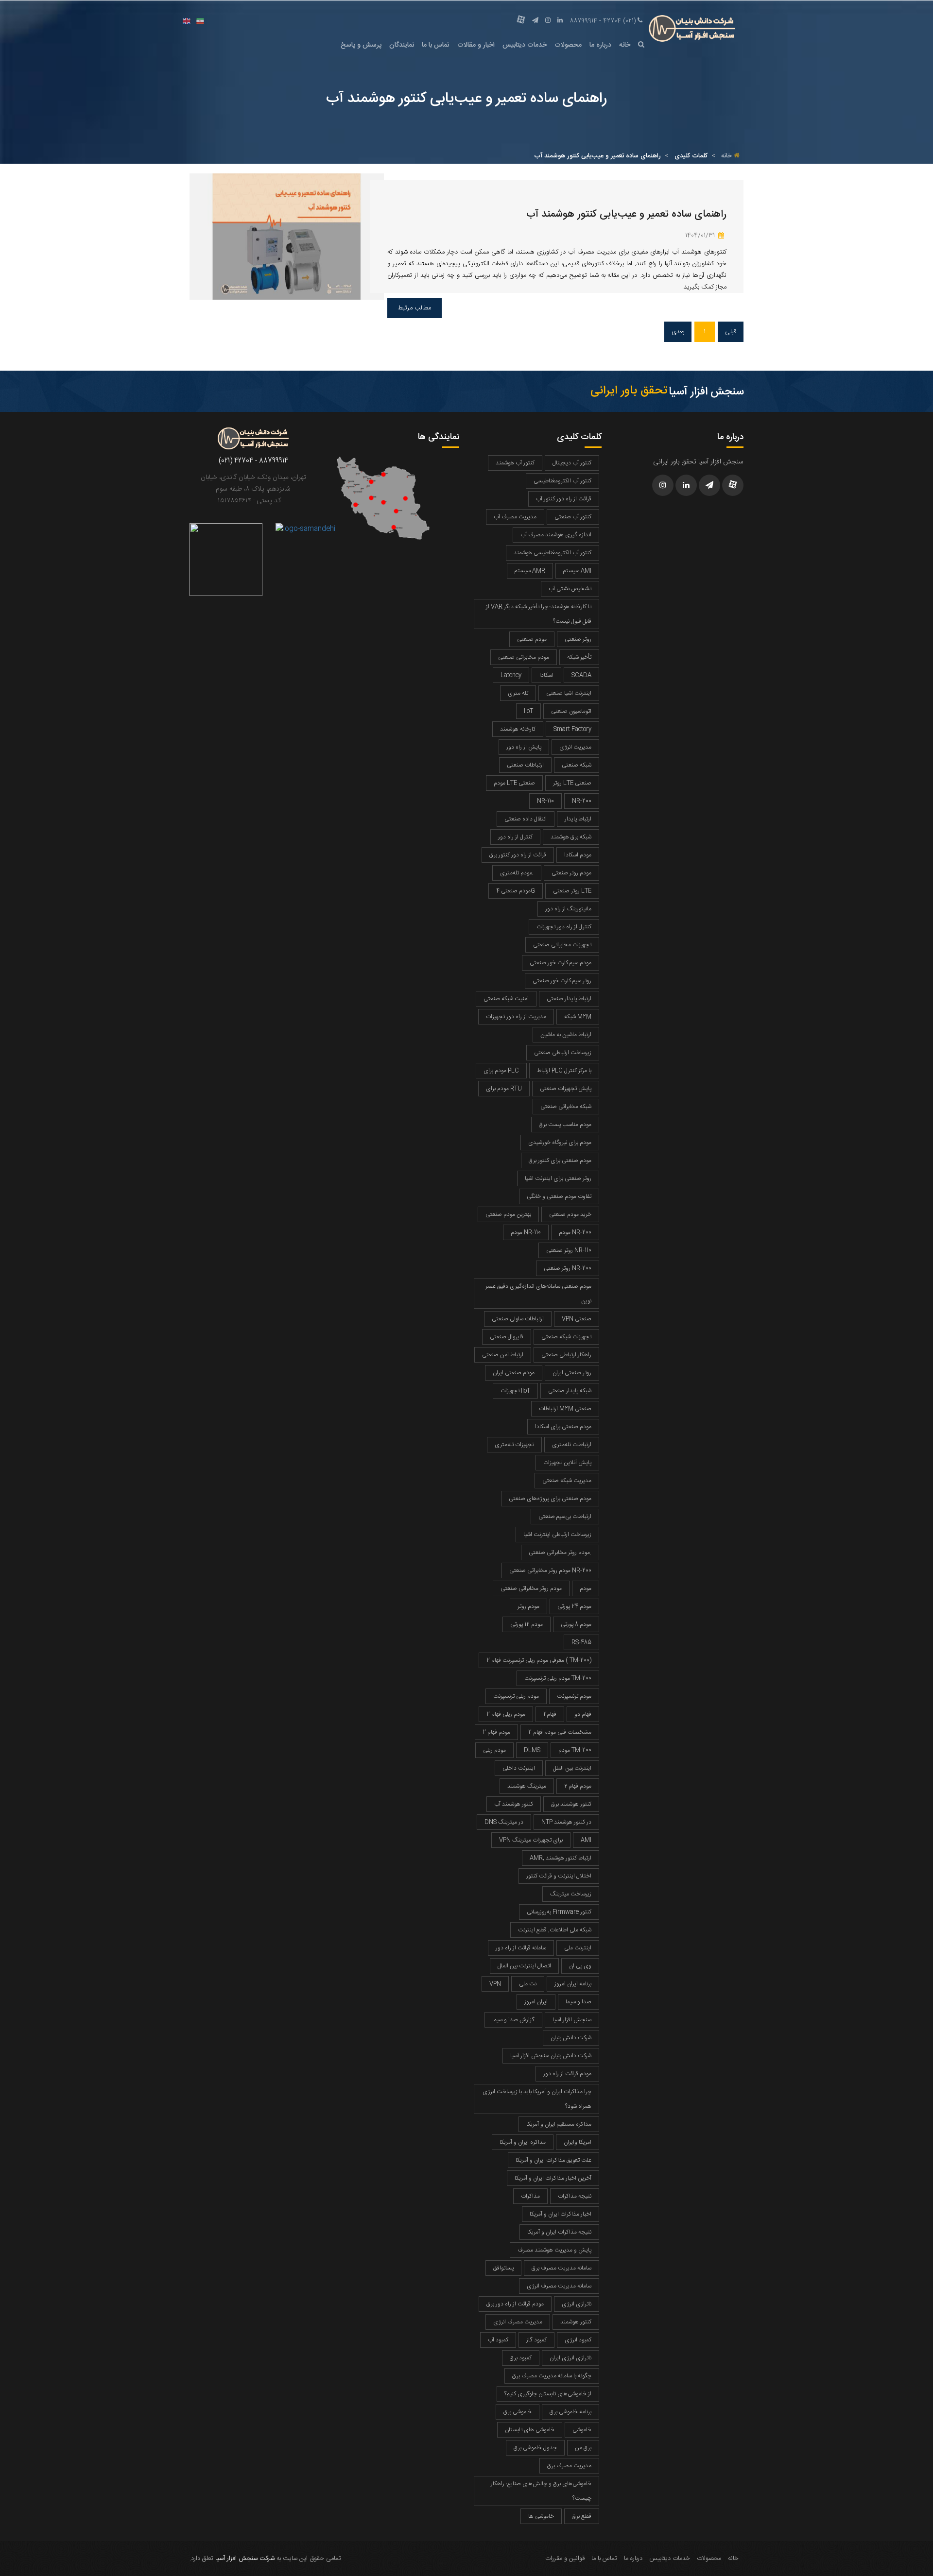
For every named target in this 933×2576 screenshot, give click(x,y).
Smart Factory (572, 729)
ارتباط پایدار (578, 819)
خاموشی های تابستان (530, 2430)
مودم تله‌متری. (517, 873)
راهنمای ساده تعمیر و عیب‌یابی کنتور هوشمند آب (626, 214)
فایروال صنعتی (507, 1337)
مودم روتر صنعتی (571, 873)
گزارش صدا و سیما (513, 2020)
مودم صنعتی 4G (516, 891)
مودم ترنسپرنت (574, 1696)
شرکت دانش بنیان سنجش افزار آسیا (551, 2056)
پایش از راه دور (524, 747)
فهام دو (583, 1714)
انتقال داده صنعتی (526, 819)
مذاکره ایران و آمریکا (523, 2142)
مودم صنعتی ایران (514, 1373)
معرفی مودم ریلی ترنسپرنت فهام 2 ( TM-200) (539, 1660)
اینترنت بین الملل (572, 1768)
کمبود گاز (536, 2340)
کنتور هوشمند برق (571, 1804)
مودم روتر (528, 1606)
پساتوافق (503, 2268)
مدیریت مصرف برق (569, 2466)
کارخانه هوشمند (518, 729)
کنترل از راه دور (515, 837)
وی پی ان (580, 1966)
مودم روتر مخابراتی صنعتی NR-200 (550, 1570)
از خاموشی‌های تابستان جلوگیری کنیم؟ (548, 2394)
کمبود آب (498, 2340)
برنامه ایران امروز (573, 1984)
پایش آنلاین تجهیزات (567, 1463)
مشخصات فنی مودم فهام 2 (560, 1732)
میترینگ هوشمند (527, 1786)
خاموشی (582, 2430)
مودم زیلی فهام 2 (506, 1714)
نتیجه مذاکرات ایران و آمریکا (559, 2232)
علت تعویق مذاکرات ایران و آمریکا (553, 2160)
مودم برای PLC (501, 1071)
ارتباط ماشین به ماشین (566, 1035)
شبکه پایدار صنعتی (570, 1391)
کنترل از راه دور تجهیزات (564, 927)
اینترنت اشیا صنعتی (569, 693)
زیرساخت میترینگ (571, 1894)
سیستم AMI (577, 571)
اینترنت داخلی (519, 1768)
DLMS (532, 1750)
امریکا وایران (578, 2142)
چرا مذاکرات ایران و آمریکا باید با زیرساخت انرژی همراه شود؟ (537, 2099)
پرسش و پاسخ (361, 45)
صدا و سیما (579, 2002)
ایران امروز (536, 2002)
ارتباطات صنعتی (525, 765)
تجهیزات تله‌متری (514, 1445)
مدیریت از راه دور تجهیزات (516, 1017)
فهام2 (550, 1714)
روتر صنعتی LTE (572, 891)
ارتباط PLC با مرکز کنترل (564, 1071)
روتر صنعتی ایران (572, 1373)
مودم (586, 1588)
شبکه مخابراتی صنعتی (566, 1107)
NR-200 (582, 801)
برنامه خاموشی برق (570, 2412)
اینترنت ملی (578, 1948)
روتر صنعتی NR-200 (568, 1268)
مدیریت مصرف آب (515, 517)
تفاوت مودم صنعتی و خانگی (559, 1196)
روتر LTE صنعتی (572, 783)
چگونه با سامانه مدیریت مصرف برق (552, 2376)
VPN (495, 1984)
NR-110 (545, 801)
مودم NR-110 (526, 1232)
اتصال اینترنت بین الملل (524, 1966)
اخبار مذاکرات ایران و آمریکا (561, 2214)
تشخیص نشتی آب (570, 589)
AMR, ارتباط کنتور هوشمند (561, 1858)
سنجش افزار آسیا (572, 2020)
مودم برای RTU (504, 1089)
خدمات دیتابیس (525, 45)
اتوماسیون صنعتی (571, 711)
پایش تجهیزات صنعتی (566, 1089)
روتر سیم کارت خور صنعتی (562, 981)
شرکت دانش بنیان (571, 2038)
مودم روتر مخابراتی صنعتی (531, 1588)
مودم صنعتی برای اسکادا (563, 1427)
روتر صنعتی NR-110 (569, 1250)
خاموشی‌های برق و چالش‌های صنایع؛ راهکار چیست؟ (541, 2491)
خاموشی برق (518, 2412)
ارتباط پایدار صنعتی (569, 999)
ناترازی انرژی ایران (570, 2358)
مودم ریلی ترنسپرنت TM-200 (558, 1678)
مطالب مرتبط (415, 308)
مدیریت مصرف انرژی (518, 2322)
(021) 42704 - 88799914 (603, 21)
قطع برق (582, 2516)
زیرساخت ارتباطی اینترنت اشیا (557, 1535)
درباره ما (600, 45)
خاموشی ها (541, 2516)
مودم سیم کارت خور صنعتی (561, 963)
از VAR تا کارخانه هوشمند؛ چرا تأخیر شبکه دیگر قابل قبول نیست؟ (539, 614)
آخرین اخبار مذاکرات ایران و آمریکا (553, 2178)
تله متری (518, 693)
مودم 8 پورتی (576, 1624)
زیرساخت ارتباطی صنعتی (563, 1053)
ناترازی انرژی (577, 2304)
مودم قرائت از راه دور (567, 2074)
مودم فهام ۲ (578, 1786)
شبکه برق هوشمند (571, 837)
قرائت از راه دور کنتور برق (518, 855)
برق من (583, 2448)
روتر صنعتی (578, 639)
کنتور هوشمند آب (514, 1804)
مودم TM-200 (575, 1750)
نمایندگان (402, 45)
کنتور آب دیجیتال (572, 463)
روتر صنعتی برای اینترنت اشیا (558, 1178)
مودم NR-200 (575, 1232)
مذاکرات (530, 2196)
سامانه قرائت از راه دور (521, 1948)
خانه (625, 45)
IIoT (528, 711)
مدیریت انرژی (575, 747)
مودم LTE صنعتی (514, 783)
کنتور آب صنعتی (573, 517)
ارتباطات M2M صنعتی (565, 1409)
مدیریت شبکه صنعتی (567, 1481)
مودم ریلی (494, 1750)
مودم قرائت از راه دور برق (515, 2304)
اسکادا (546, 675)
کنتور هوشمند (576, 2322)
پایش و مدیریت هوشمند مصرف (554, 2250)
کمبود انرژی (578, 2340)
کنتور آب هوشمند (515, 463)
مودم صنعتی (532, 639)
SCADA (581, 675)
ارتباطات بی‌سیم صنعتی (565, 1517)
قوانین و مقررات (565, 2559)
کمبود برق (521, 2358)
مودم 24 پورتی (574, 1606)
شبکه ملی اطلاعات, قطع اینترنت (555, 1930)
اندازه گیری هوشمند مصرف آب (556, 535)
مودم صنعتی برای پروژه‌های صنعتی (550, 1499)
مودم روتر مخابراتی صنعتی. (560, 1552)
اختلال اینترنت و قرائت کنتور (559, 1876)
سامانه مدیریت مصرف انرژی (559, 2286)
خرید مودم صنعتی (570, 1214)
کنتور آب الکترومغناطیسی (562, 481)
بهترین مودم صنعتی (508, 1214)
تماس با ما (436, 45)
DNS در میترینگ (504, 1822)
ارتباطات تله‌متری (572, 1445)
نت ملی (528, 1984)
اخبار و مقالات (476, 45)
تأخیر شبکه (579, 657)
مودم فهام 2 (496, 1732)
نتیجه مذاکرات (575, 2196)
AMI (586, 1840)
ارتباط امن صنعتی (503, 1355)
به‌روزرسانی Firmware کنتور (559, 1912)
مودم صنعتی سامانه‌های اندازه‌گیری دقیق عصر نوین (538, 1294)
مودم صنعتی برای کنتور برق (560, 1160)
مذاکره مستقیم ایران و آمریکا (559, 2124)
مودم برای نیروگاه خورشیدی (560, 1143)
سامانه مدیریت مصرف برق (562, 2268)
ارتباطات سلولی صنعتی (518, 1319)
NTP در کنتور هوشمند (566, 1822)
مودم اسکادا (578, 855)
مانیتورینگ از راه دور (568, 909)
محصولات (568, 45)
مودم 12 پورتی (527, 1624)
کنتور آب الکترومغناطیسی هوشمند (553, 553)
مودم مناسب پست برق (565, 1125)
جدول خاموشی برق (535, 2448)
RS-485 (581, 1642)
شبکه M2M (578, 1017)
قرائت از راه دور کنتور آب (564, 499)
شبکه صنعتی (577, 765)
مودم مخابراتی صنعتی (524, 657)
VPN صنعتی (577, 1319)
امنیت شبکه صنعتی (506, 999)
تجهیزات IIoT (515, 1391)
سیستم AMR (530, 571)
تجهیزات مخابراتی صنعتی (562, 945)
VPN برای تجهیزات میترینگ (531, 1840)
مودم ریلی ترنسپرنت (516, 1696)
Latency (511, 675)
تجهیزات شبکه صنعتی (566, 1337)
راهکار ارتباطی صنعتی (566, 1355)
